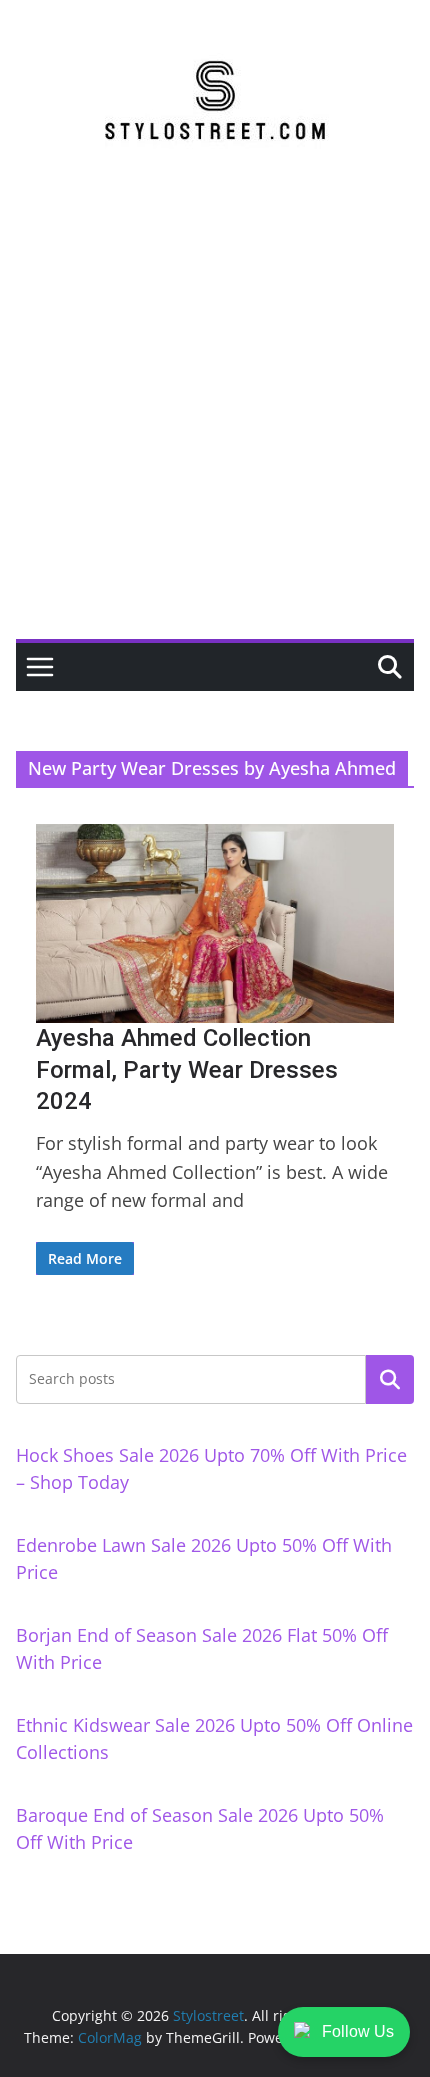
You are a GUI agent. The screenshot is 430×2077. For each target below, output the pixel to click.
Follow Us (358, 2031)
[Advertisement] (215, 414)
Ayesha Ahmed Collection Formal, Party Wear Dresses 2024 (187, 1069)
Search (390, 1379)
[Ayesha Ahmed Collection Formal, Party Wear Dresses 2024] (215, 923)
